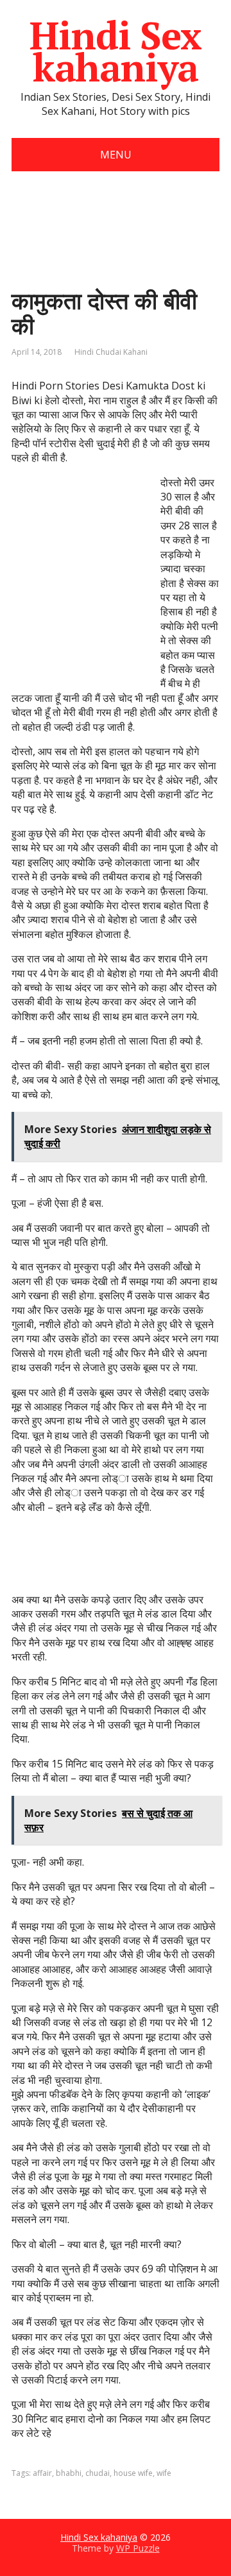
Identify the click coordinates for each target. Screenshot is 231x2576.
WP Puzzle (138, 2548)
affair (42, 2473)
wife (164, 2473)
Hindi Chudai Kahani (111, 352)
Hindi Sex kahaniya (115, 51)
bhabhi (69, 2473)
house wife (133, 2473)
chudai (98, 2473)
